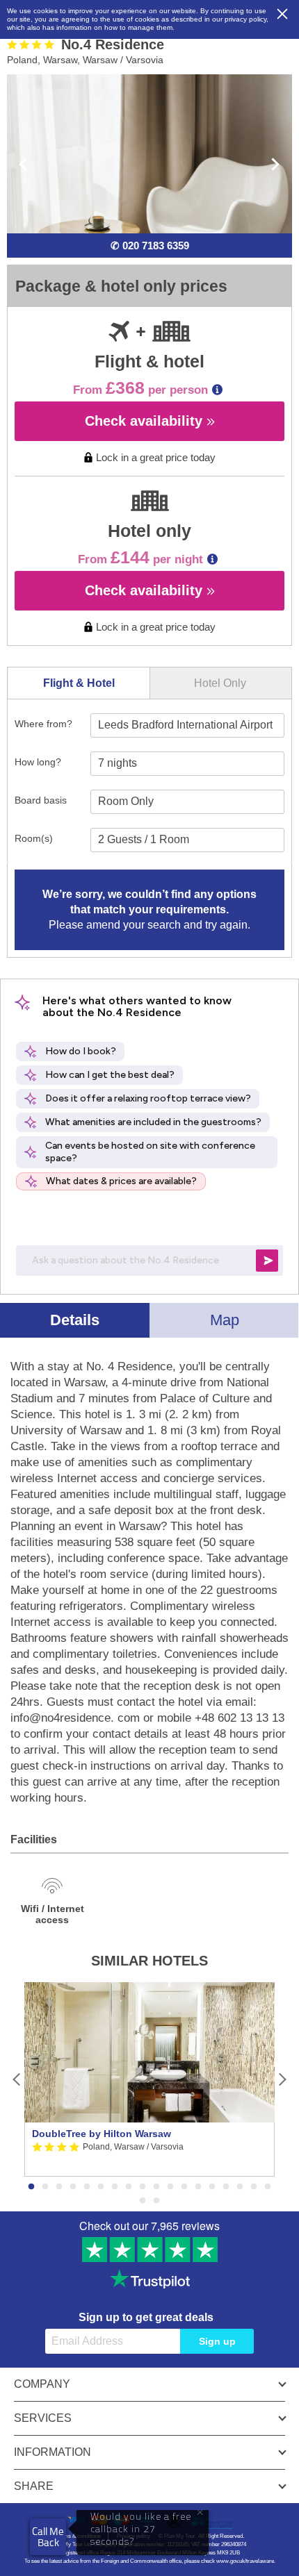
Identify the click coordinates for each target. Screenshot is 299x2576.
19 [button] (143, 2201)
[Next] (282, 2080)
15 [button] (226, 2187)
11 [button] (170, 2187)
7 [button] (115, 2187)
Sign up (217, 2341)
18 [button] (268, 2187)
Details (75, 1320)
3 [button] (59, 2187)
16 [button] (240, 2187)
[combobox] (187, 725)
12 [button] (184, 2187)
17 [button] (254, 2187)
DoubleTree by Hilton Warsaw (102, 2134)
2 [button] (45, 2187)
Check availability (146, 421)
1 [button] (31, 2187)
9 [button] (143, 2187)
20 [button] (156, 2201)
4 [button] (73, 2187)
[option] (149, 2079)
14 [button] (212, 2187)
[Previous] (17, 2080)
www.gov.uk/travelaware (245, 2561)
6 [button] (101, 2187)
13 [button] (198, 2187)
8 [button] (129, 2187)
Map (225, 1320)
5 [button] (87, 2187)
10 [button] (156, 2187)
